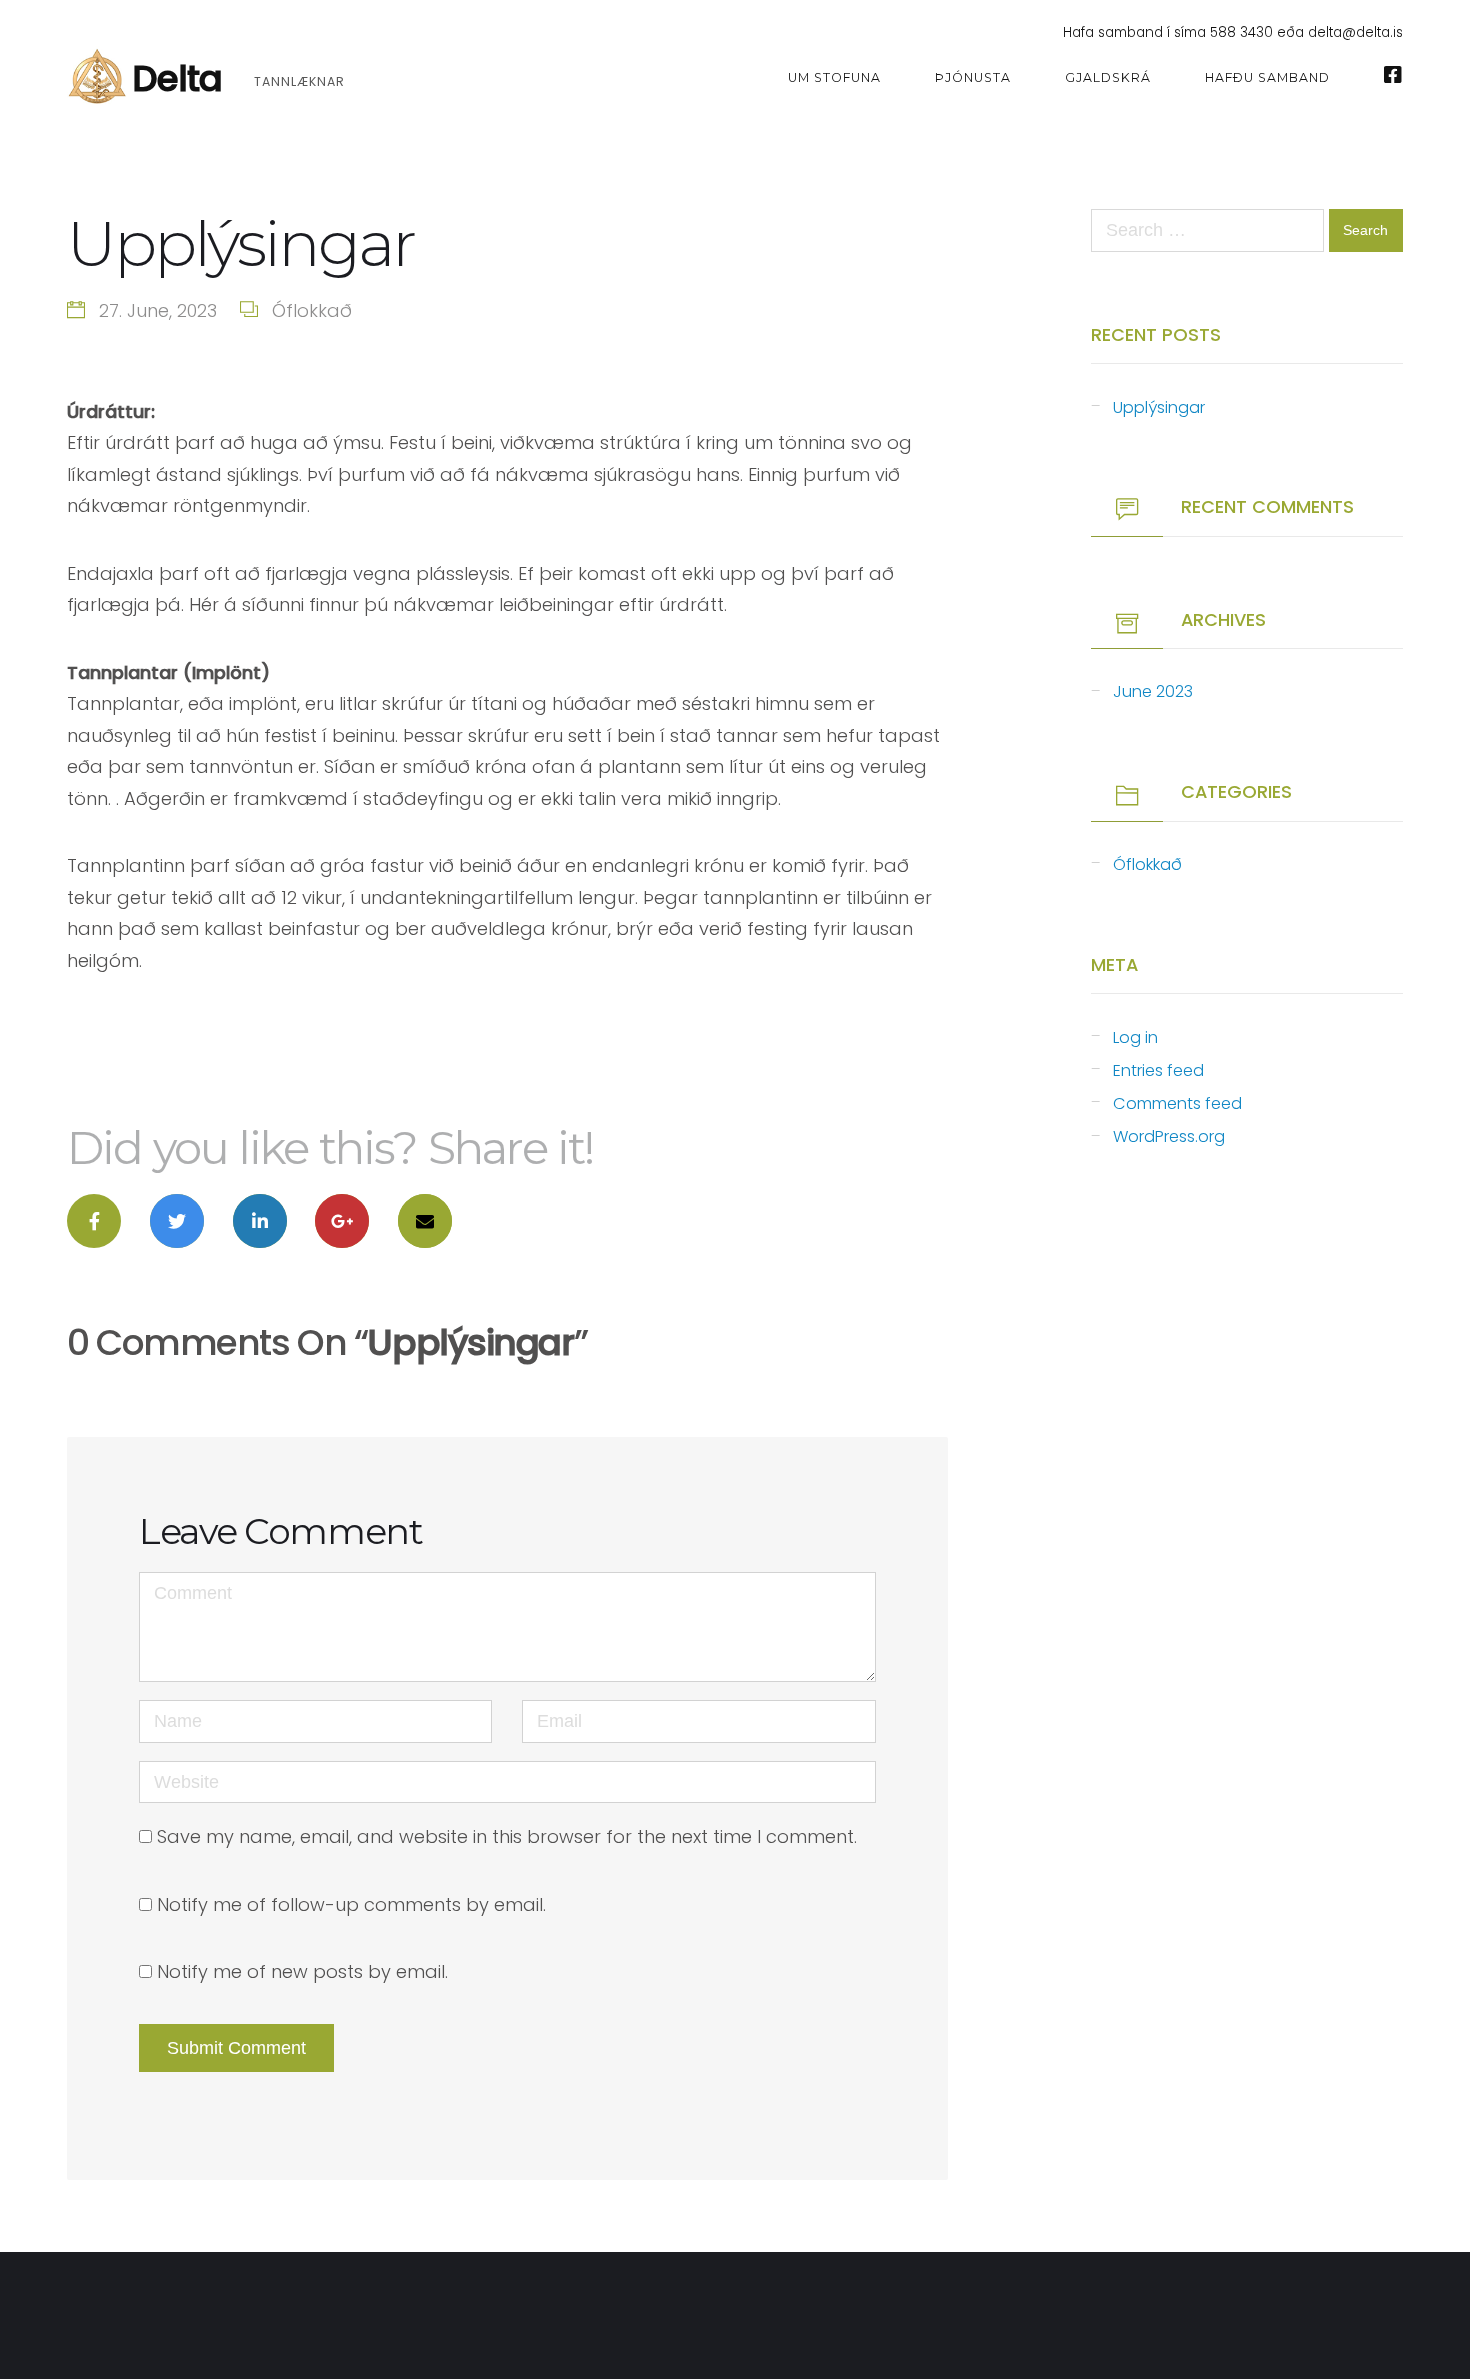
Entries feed (1158, 1070)
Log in (1135, 1037)
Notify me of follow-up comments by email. (351, 1904)
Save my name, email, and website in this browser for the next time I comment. (507, 1836)
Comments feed (1177, 1103)
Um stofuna (834, 77)
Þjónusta (973, 77)
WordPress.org (1169, 1136)
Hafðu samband (1267, 77)
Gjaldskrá (1108, 77)
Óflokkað (312, 310)
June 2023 (1153, 691)
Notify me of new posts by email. (302, 1971)
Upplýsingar (1159, 407)
